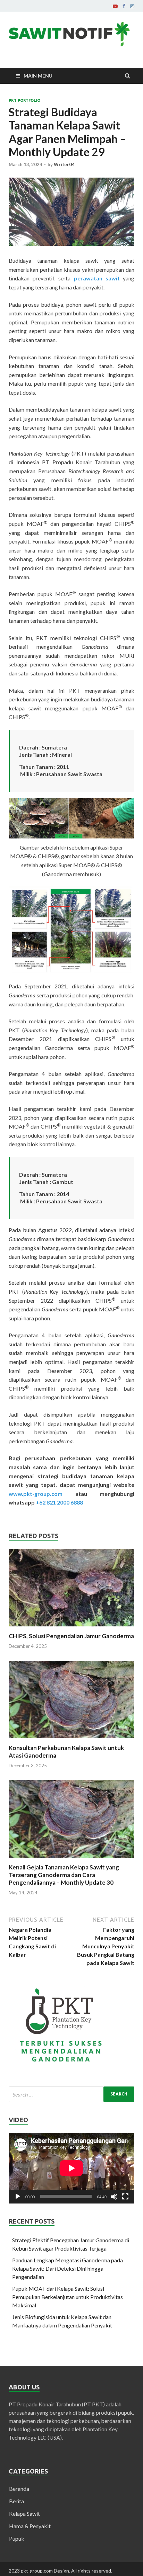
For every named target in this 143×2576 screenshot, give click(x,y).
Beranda (19, 2489)
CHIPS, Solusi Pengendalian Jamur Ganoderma (71, 1636)
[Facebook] (124, 6)
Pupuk (17, 2538)
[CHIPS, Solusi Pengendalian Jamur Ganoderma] (71, 1628)
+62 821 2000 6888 (59, 1502)
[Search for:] (71, 2094)
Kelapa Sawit (24, 2514)
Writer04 (64, 164)
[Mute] (114, 2197)
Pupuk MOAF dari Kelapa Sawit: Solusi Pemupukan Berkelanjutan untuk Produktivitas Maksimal (68, 2297)
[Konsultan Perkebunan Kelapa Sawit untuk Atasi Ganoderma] (71, 1740)
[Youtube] (115, 6)
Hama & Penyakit (30, 2526)
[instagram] (132, 6)
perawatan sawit (97, 278)
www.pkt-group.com (42, 1494)
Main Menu (38, 76)
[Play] (18, 2197)
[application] (71, 2168)
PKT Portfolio (24, 100)
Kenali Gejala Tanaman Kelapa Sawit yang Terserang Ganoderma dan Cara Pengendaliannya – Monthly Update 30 (64, 1875)
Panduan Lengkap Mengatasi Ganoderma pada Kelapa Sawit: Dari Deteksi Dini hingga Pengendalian (68, 2268)
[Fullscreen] (125, 2197)
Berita (16, 2501)
